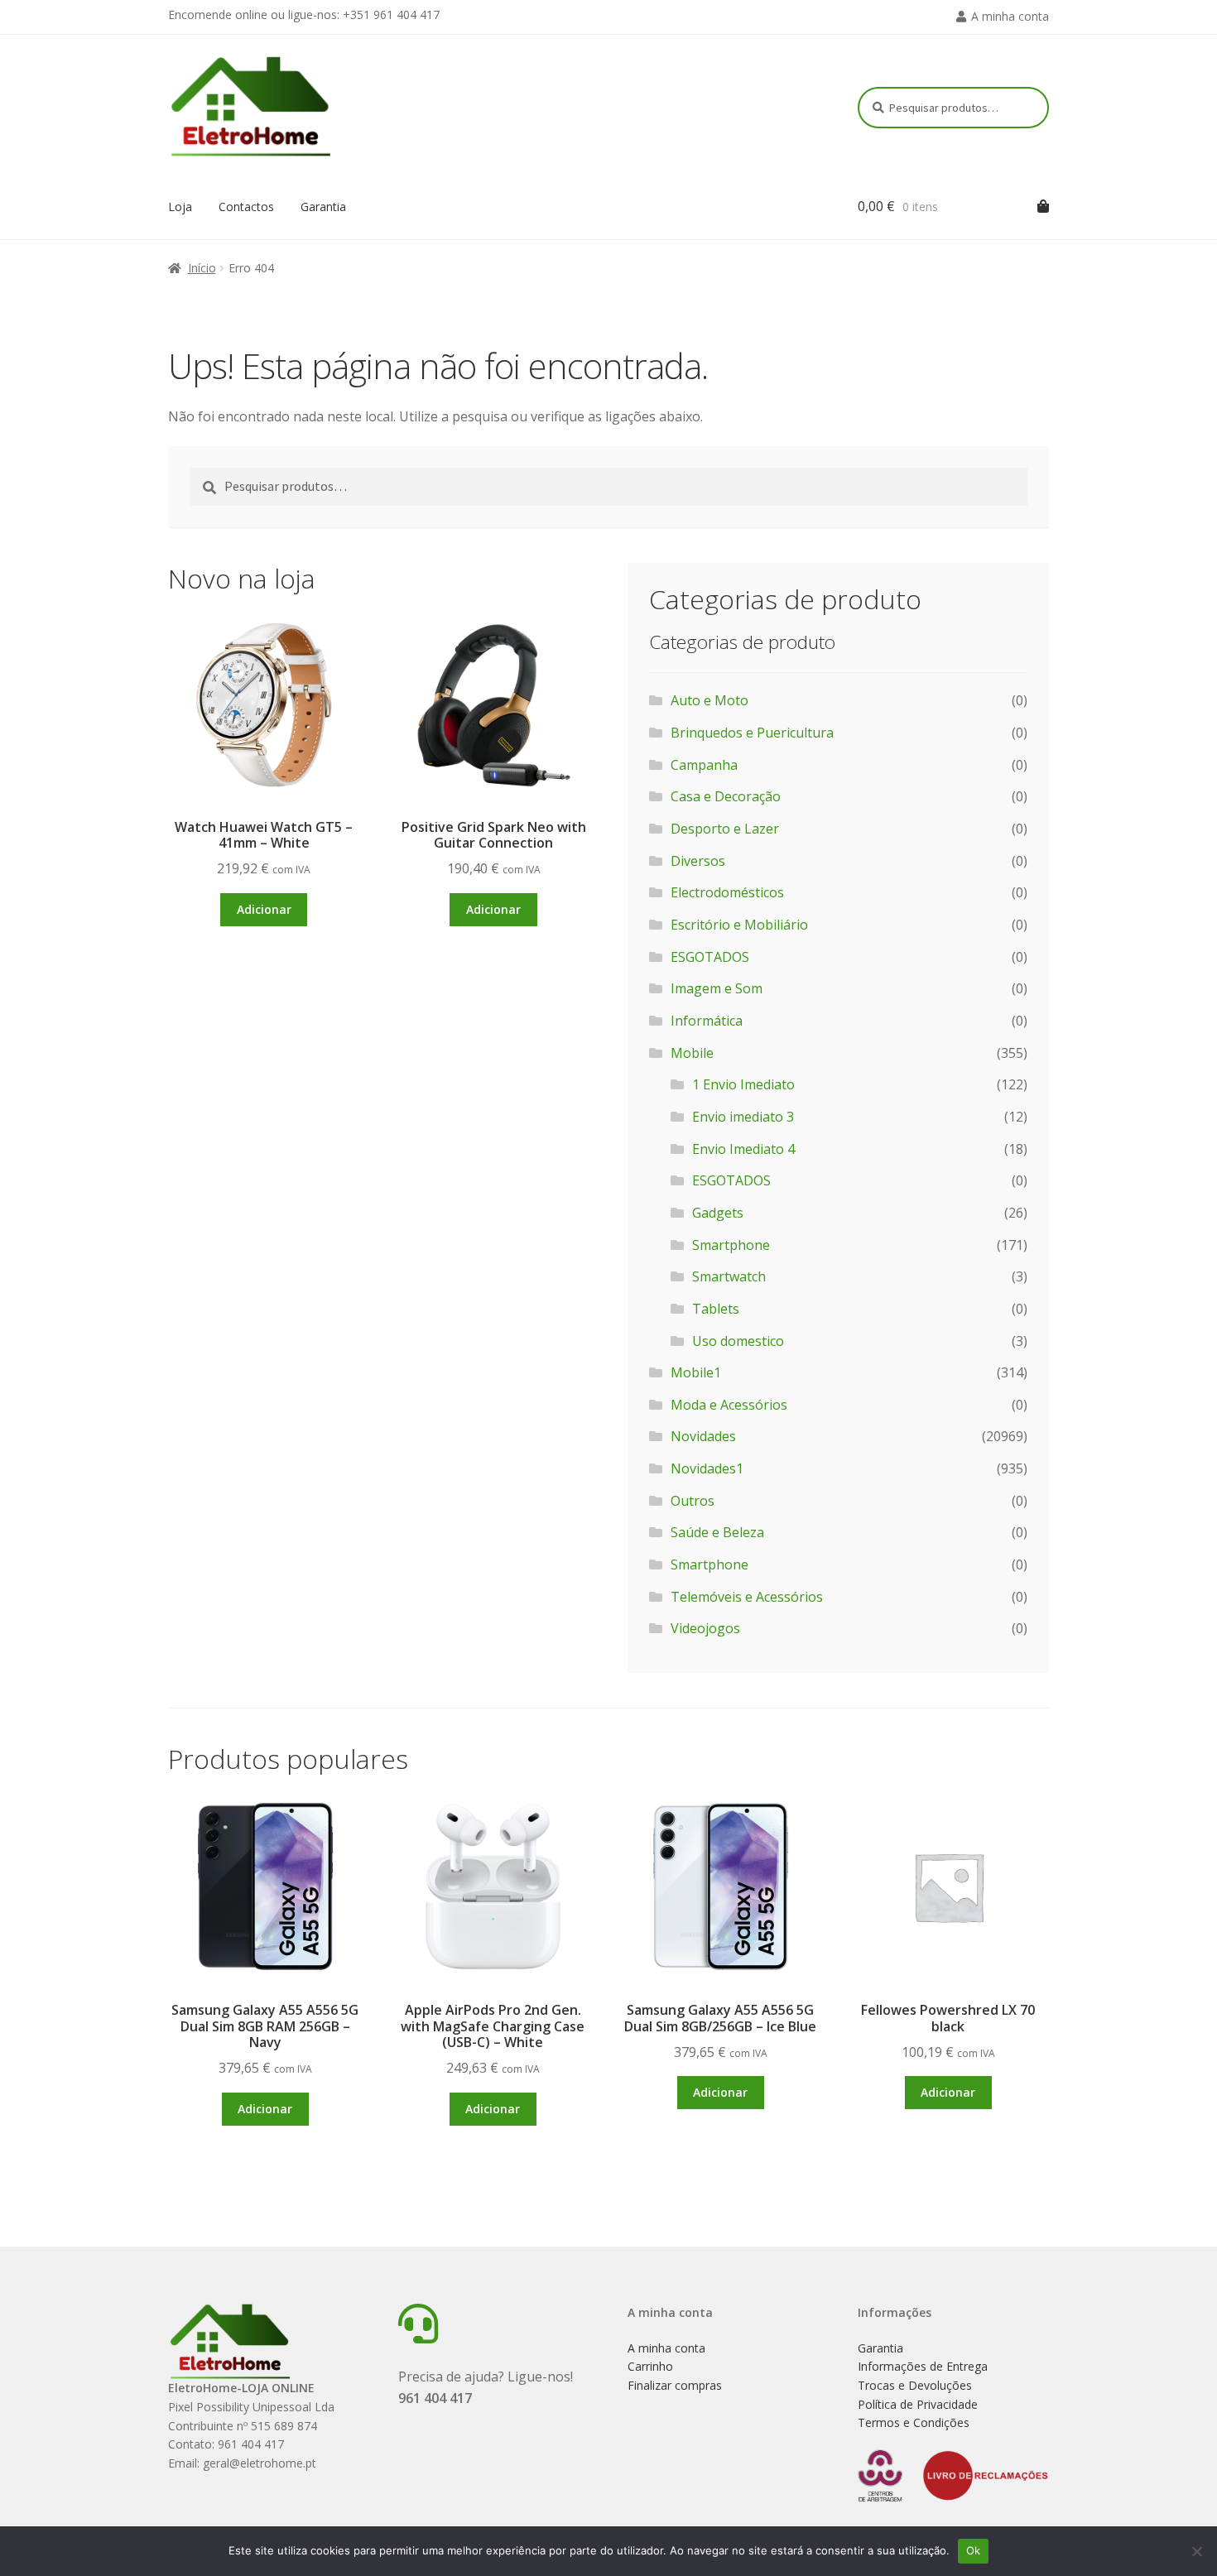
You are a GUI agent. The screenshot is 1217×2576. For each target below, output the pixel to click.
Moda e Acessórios (729, 1405)
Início (202, 268)
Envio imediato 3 (743, 1117)
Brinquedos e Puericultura (752, 733)
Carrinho (650, 2366)
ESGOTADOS (710, 957)
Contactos (246, 207)
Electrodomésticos (727, 892)
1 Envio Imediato (743, 1084)
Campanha (704, 765)
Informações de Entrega (923, 2366)
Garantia (323, 207)
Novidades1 (707, 1468)
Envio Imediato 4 (743, 1149)
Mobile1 (696, 1372)
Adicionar (264, 909)
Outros (693, 1501)
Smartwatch (729, 1276)
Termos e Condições (914, 2422)
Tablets (716, 1309)
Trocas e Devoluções (915, 2385)
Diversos (698, 861)
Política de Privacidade (918, 2404)
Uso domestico (738, 1341)
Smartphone (731, 1245)
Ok (974, 2550)
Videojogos (705, 1628)
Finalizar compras (675, 2385)
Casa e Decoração (726, 796)
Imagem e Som (717, 988)
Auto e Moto (710, 700)
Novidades (703, 1436)
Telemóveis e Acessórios (747, 1597)
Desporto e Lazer (725, 829)
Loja (180, 207)
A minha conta (1010, 16)
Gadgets (718, 1213)
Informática (707, 1021)
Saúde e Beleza (717, 1532)
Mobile (692, 1053)
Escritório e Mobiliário (739, 925)
